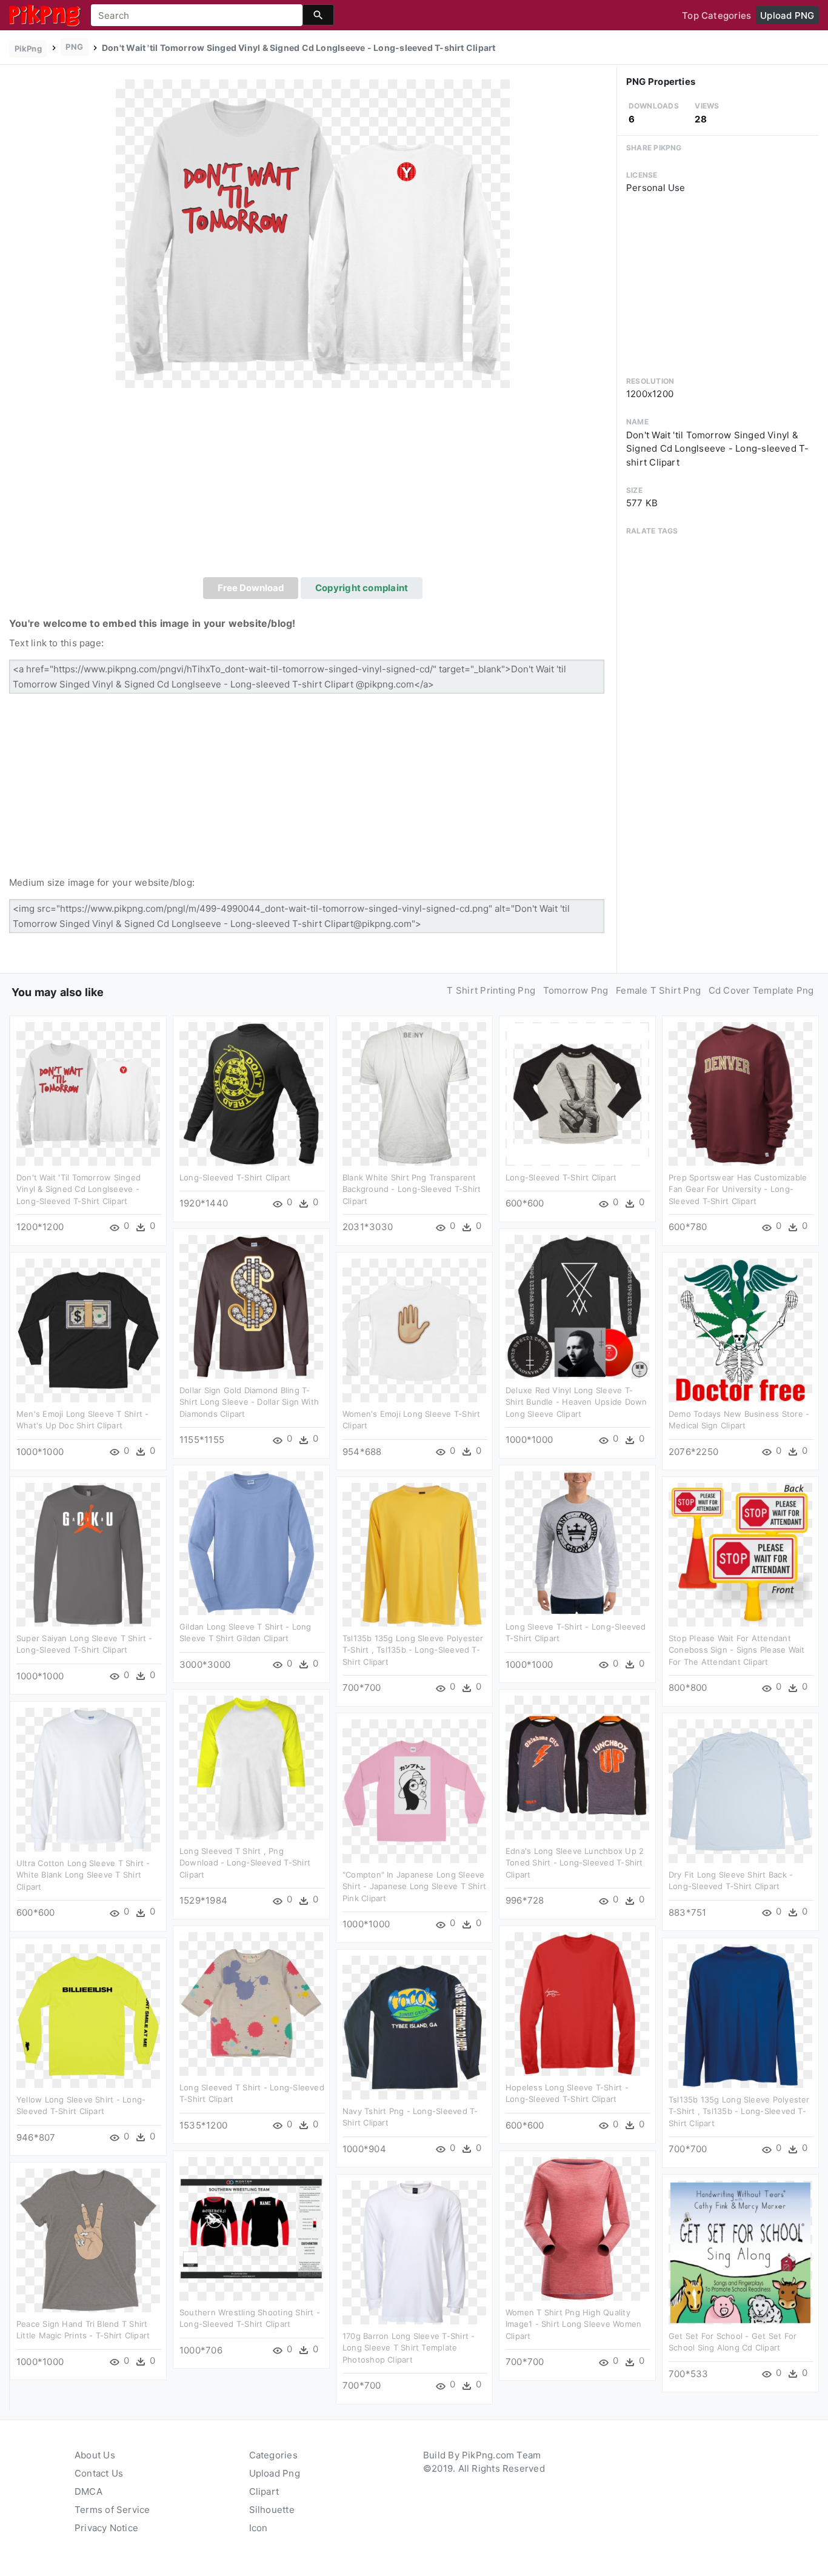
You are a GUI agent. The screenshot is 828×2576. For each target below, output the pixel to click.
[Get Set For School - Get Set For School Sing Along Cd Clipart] (740, 2251)
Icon (259, 2528)
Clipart (264, 2491)
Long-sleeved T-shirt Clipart (235, 1177)
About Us (95, 2455)
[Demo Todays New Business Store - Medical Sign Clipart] (740, 1329)
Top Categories (716, 15)
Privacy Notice (106, 2528)
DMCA (88, 2491)
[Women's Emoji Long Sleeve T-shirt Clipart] (414, 1329)
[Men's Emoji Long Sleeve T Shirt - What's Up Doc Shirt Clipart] (88, 1329)
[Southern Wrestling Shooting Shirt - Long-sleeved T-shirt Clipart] (251, 2228)
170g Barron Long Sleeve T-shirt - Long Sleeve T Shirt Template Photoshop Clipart (409, 2348)
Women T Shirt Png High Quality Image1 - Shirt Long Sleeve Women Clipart (573, 2324)
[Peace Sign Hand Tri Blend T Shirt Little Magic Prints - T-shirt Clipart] (88, 2239)
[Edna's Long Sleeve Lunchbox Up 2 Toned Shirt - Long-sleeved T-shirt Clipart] (577, 1766)
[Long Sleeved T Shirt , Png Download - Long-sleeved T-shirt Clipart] (251, 1766)
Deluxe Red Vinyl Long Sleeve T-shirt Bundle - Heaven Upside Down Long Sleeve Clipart (576, 1402)
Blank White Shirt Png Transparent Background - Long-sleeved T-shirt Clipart (412, 1189)
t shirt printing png (491, 990)
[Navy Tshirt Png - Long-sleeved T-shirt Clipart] (414, 2026)
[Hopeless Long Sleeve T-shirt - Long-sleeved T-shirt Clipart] (577, 2003)
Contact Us (99, 2473)
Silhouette (272, 2510)
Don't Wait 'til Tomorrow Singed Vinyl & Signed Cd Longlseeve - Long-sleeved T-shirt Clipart (78, 1189)
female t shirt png (658, 990)
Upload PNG (787, 15)
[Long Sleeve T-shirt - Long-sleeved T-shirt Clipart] (577, 1542)
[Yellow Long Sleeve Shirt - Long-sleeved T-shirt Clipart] (88, 2015)
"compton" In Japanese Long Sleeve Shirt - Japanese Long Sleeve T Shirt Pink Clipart (414, 1886)
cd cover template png (761, 990)
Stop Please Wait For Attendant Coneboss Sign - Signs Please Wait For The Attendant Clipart (736, 1650)
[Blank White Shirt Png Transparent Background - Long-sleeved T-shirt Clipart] (414, 1093)
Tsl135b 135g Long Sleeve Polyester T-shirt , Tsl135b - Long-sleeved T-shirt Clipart (413, 1650)
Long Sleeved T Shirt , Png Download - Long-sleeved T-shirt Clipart (245, 1863)
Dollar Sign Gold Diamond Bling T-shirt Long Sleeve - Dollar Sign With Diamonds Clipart (249, 1402)
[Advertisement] (313, 486)
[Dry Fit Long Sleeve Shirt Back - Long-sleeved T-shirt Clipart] (740, 1790)
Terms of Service (112, 2510)
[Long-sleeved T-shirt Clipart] (251, 1093)
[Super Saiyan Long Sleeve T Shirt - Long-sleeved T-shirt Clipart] (88, 1554)
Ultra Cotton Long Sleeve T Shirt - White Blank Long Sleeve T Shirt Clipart (83, 1875)
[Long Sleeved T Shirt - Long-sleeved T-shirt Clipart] (251, 2003)
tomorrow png (576, 990)
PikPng (28, 49)
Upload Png (275, 2473)
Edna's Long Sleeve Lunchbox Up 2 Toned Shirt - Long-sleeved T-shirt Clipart (575, 1863)
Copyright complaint (362, 588)
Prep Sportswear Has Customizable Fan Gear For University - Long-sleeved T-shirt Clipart (738, 1189)
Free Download (251, 588)
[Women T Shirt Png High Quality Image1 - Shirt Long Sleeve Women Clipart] (577, 2228)
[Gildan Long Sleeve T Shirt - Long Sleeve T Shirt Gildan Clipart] (251, 1542)
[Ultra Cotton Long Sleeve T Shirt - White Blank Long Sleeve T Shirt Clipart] (88, 1778)
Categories (273, 2455)
